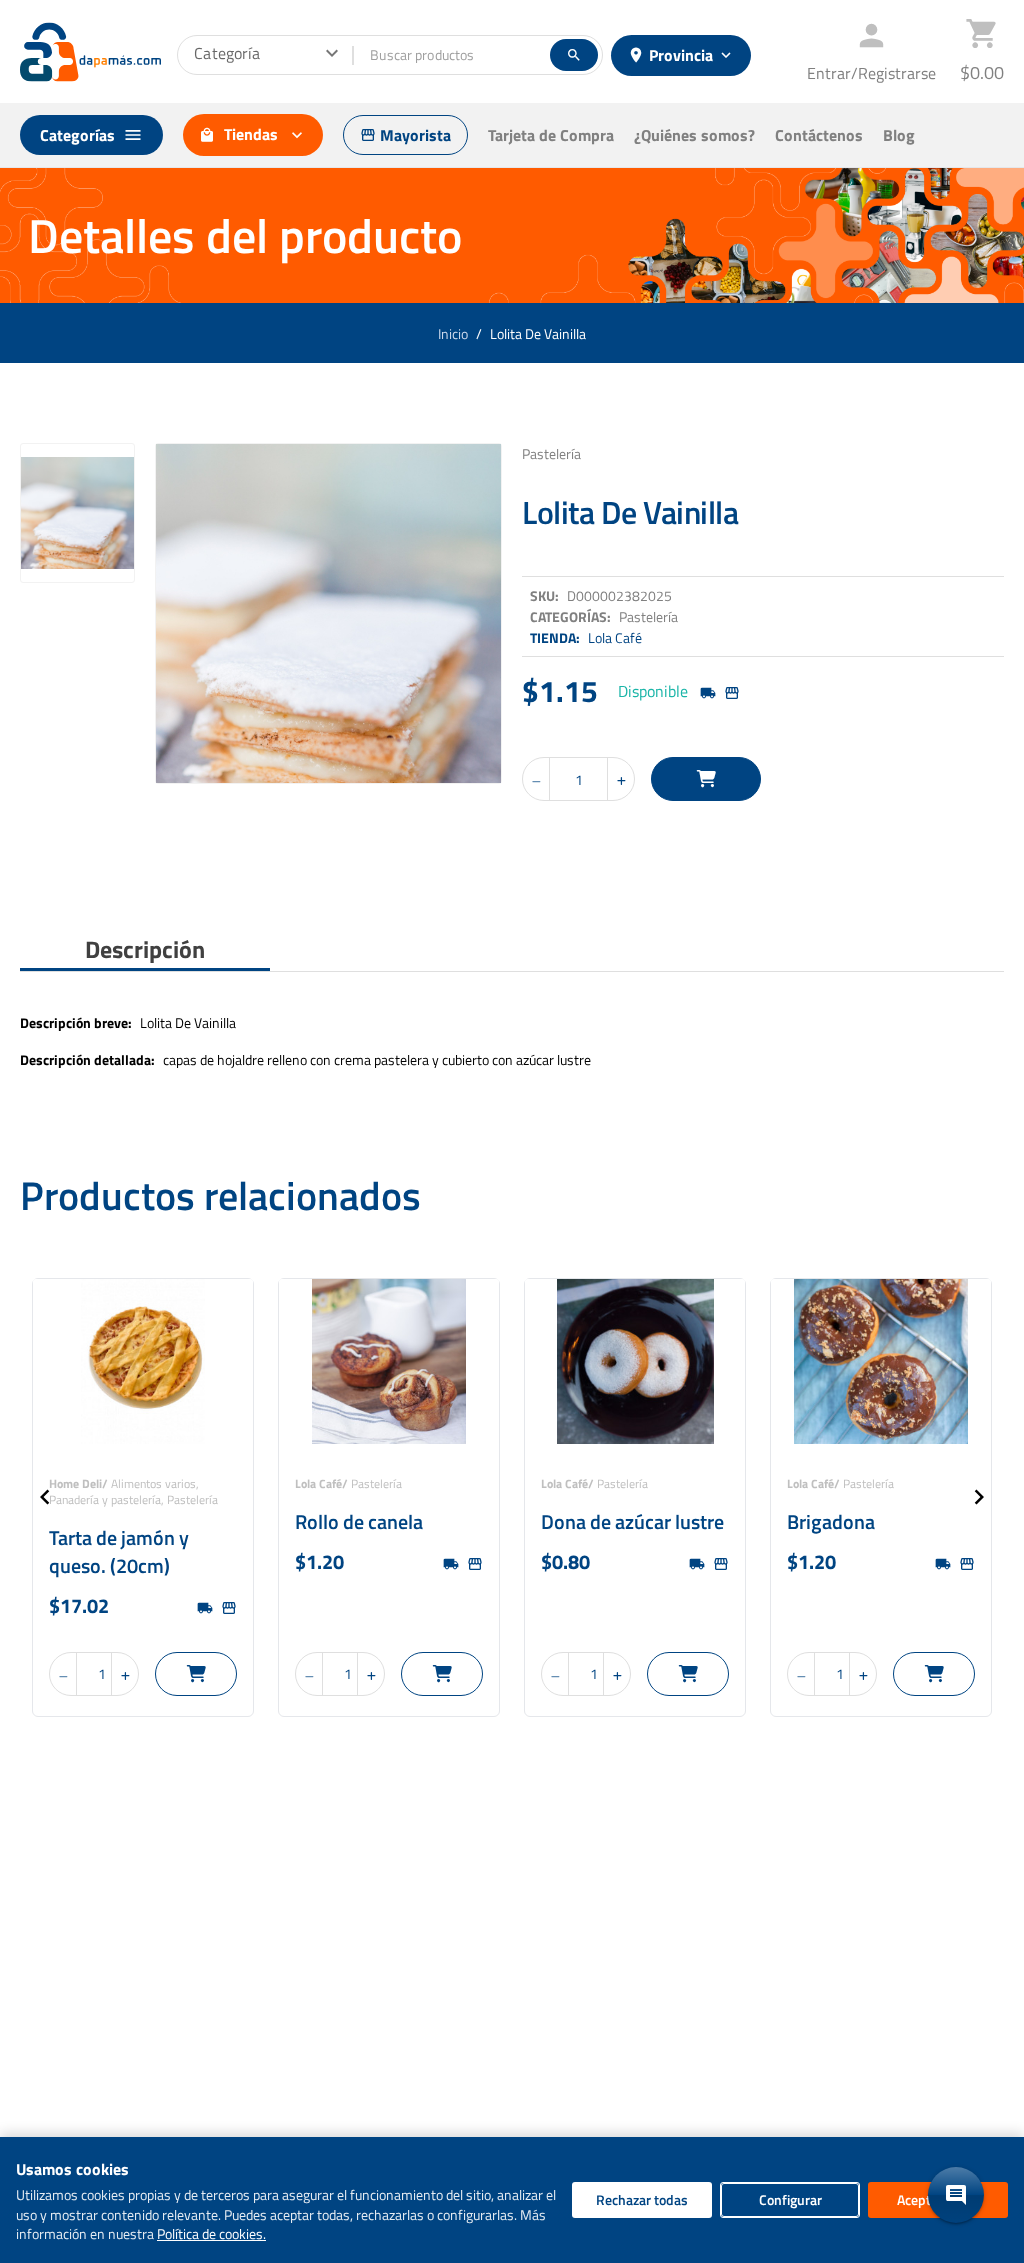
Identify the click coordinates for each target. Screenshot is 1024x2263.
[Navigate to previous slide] (45, 1497)
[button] (956, 2195)
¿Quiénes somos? (694, 135)
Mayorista (405, 135)
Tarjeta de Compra (551, 135)
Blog (899, 135)
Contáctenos (819, 135)
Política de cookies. (211, 2233)
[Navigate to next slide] (979, 1497)
